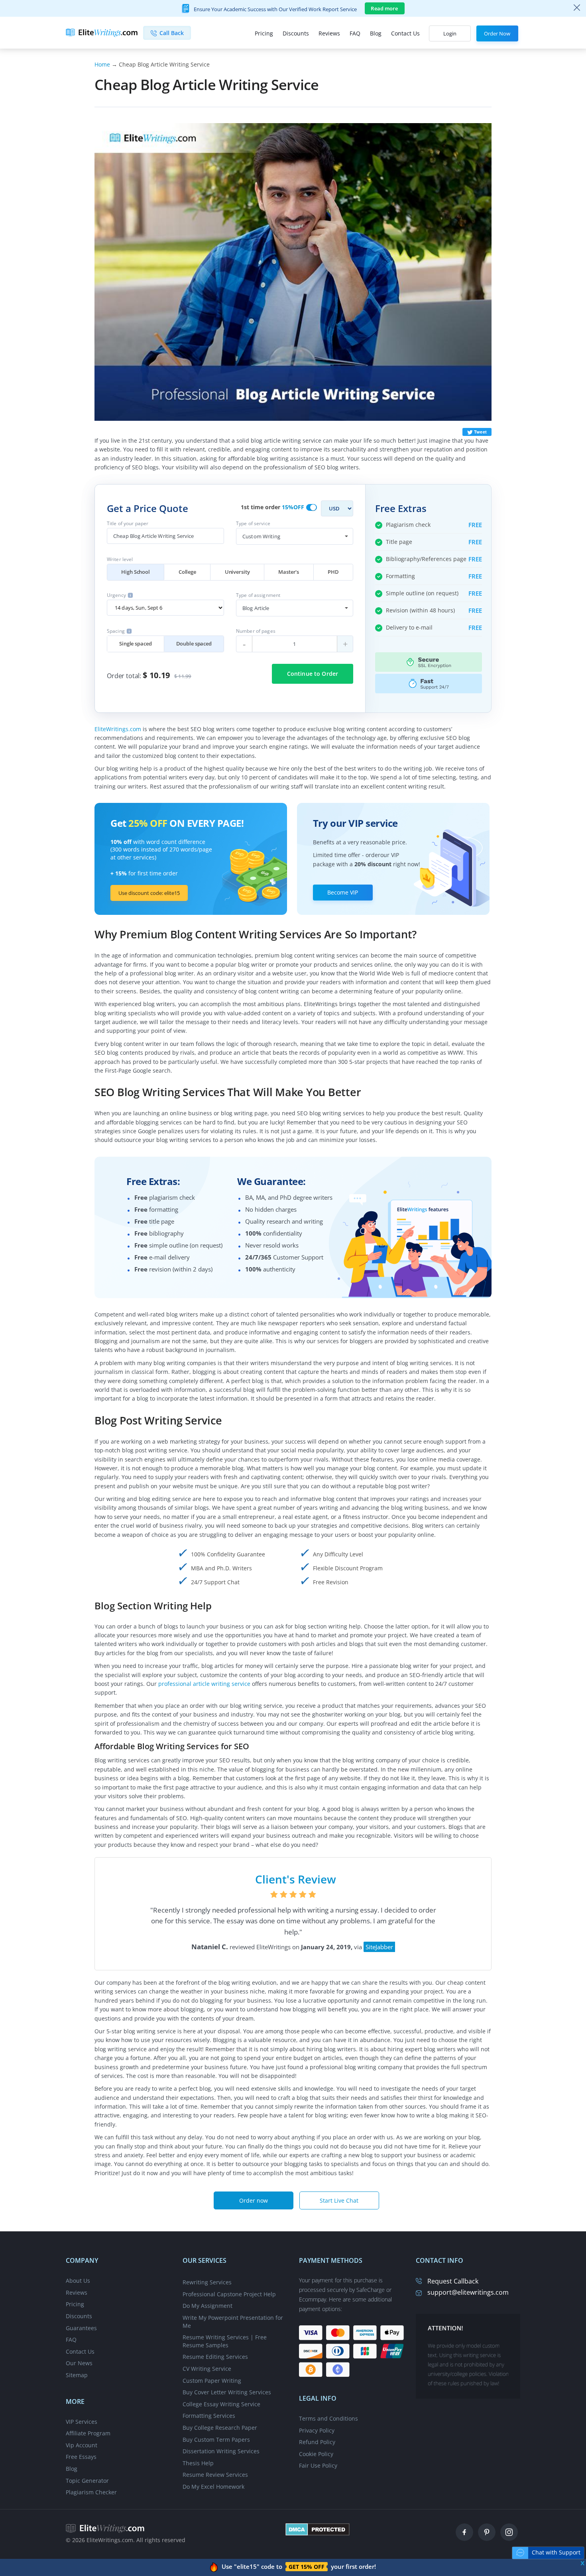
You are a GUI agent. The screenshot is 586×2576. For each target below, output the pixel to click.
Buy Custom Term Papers (216, 2440)
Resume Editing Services (215, 2357)
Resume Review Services (215, 2475)
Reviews (329, 33)
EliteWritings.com (118, 729)
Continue (313, 674)
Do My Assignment (207, 2306)
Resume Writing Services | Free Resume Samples (225, 2341)
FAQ (355, 33)
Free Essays (81, 2457)
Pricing (264, 33)
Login (450, 33)
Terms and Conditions (328, 2418)
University (237, 572)
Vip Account (82, 2445)
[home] (105, 2528)
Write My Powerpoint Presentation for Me (233, 2322)
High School (136, 572)
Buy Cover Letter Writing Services (227, 2392)
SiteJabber (379, 1947)
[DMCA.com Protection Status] (318, 2528)
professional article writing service (204, 1684)
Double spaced (194, 644)
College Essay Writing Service (221, 2404)
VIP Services (82, 2422)
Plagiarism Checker (91, 2492)
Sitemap (77, 2375)
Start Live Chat (339, 2200)
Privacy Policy (317, 2430)
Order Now (497, 33)
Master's (289, 572)
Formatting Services (209, 2416)
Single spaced (135, 644)
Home (102, 64)
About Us (78, 2281)
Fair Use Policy (318, 2465)
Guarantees (81, 2328)
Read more (384, 8)
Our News (79, 2363)
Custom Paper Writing (212, 2381)
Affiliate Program (88, 2433)
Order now (254, 2200)
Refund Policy (317, 2442)
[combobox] (295, 536)
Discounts (296, 33)
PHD (333, 572)
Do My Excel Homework (213, 2487)
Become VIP (343, 892)
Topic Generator (87, 2481)
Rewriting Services (207, 2282)
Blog (376, 33)
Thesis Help (198, 2463)
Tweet (481, 432)
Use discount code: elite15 (149, 893)
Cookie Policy (316, 2454)
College (187, 572)
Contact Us (405, 33)
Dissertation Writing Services (221, 2451)
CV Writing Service (207, 2369)
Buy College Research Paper (220, 2428)
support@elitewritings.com (468, 2292)
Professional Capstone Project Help (229, 2294)
